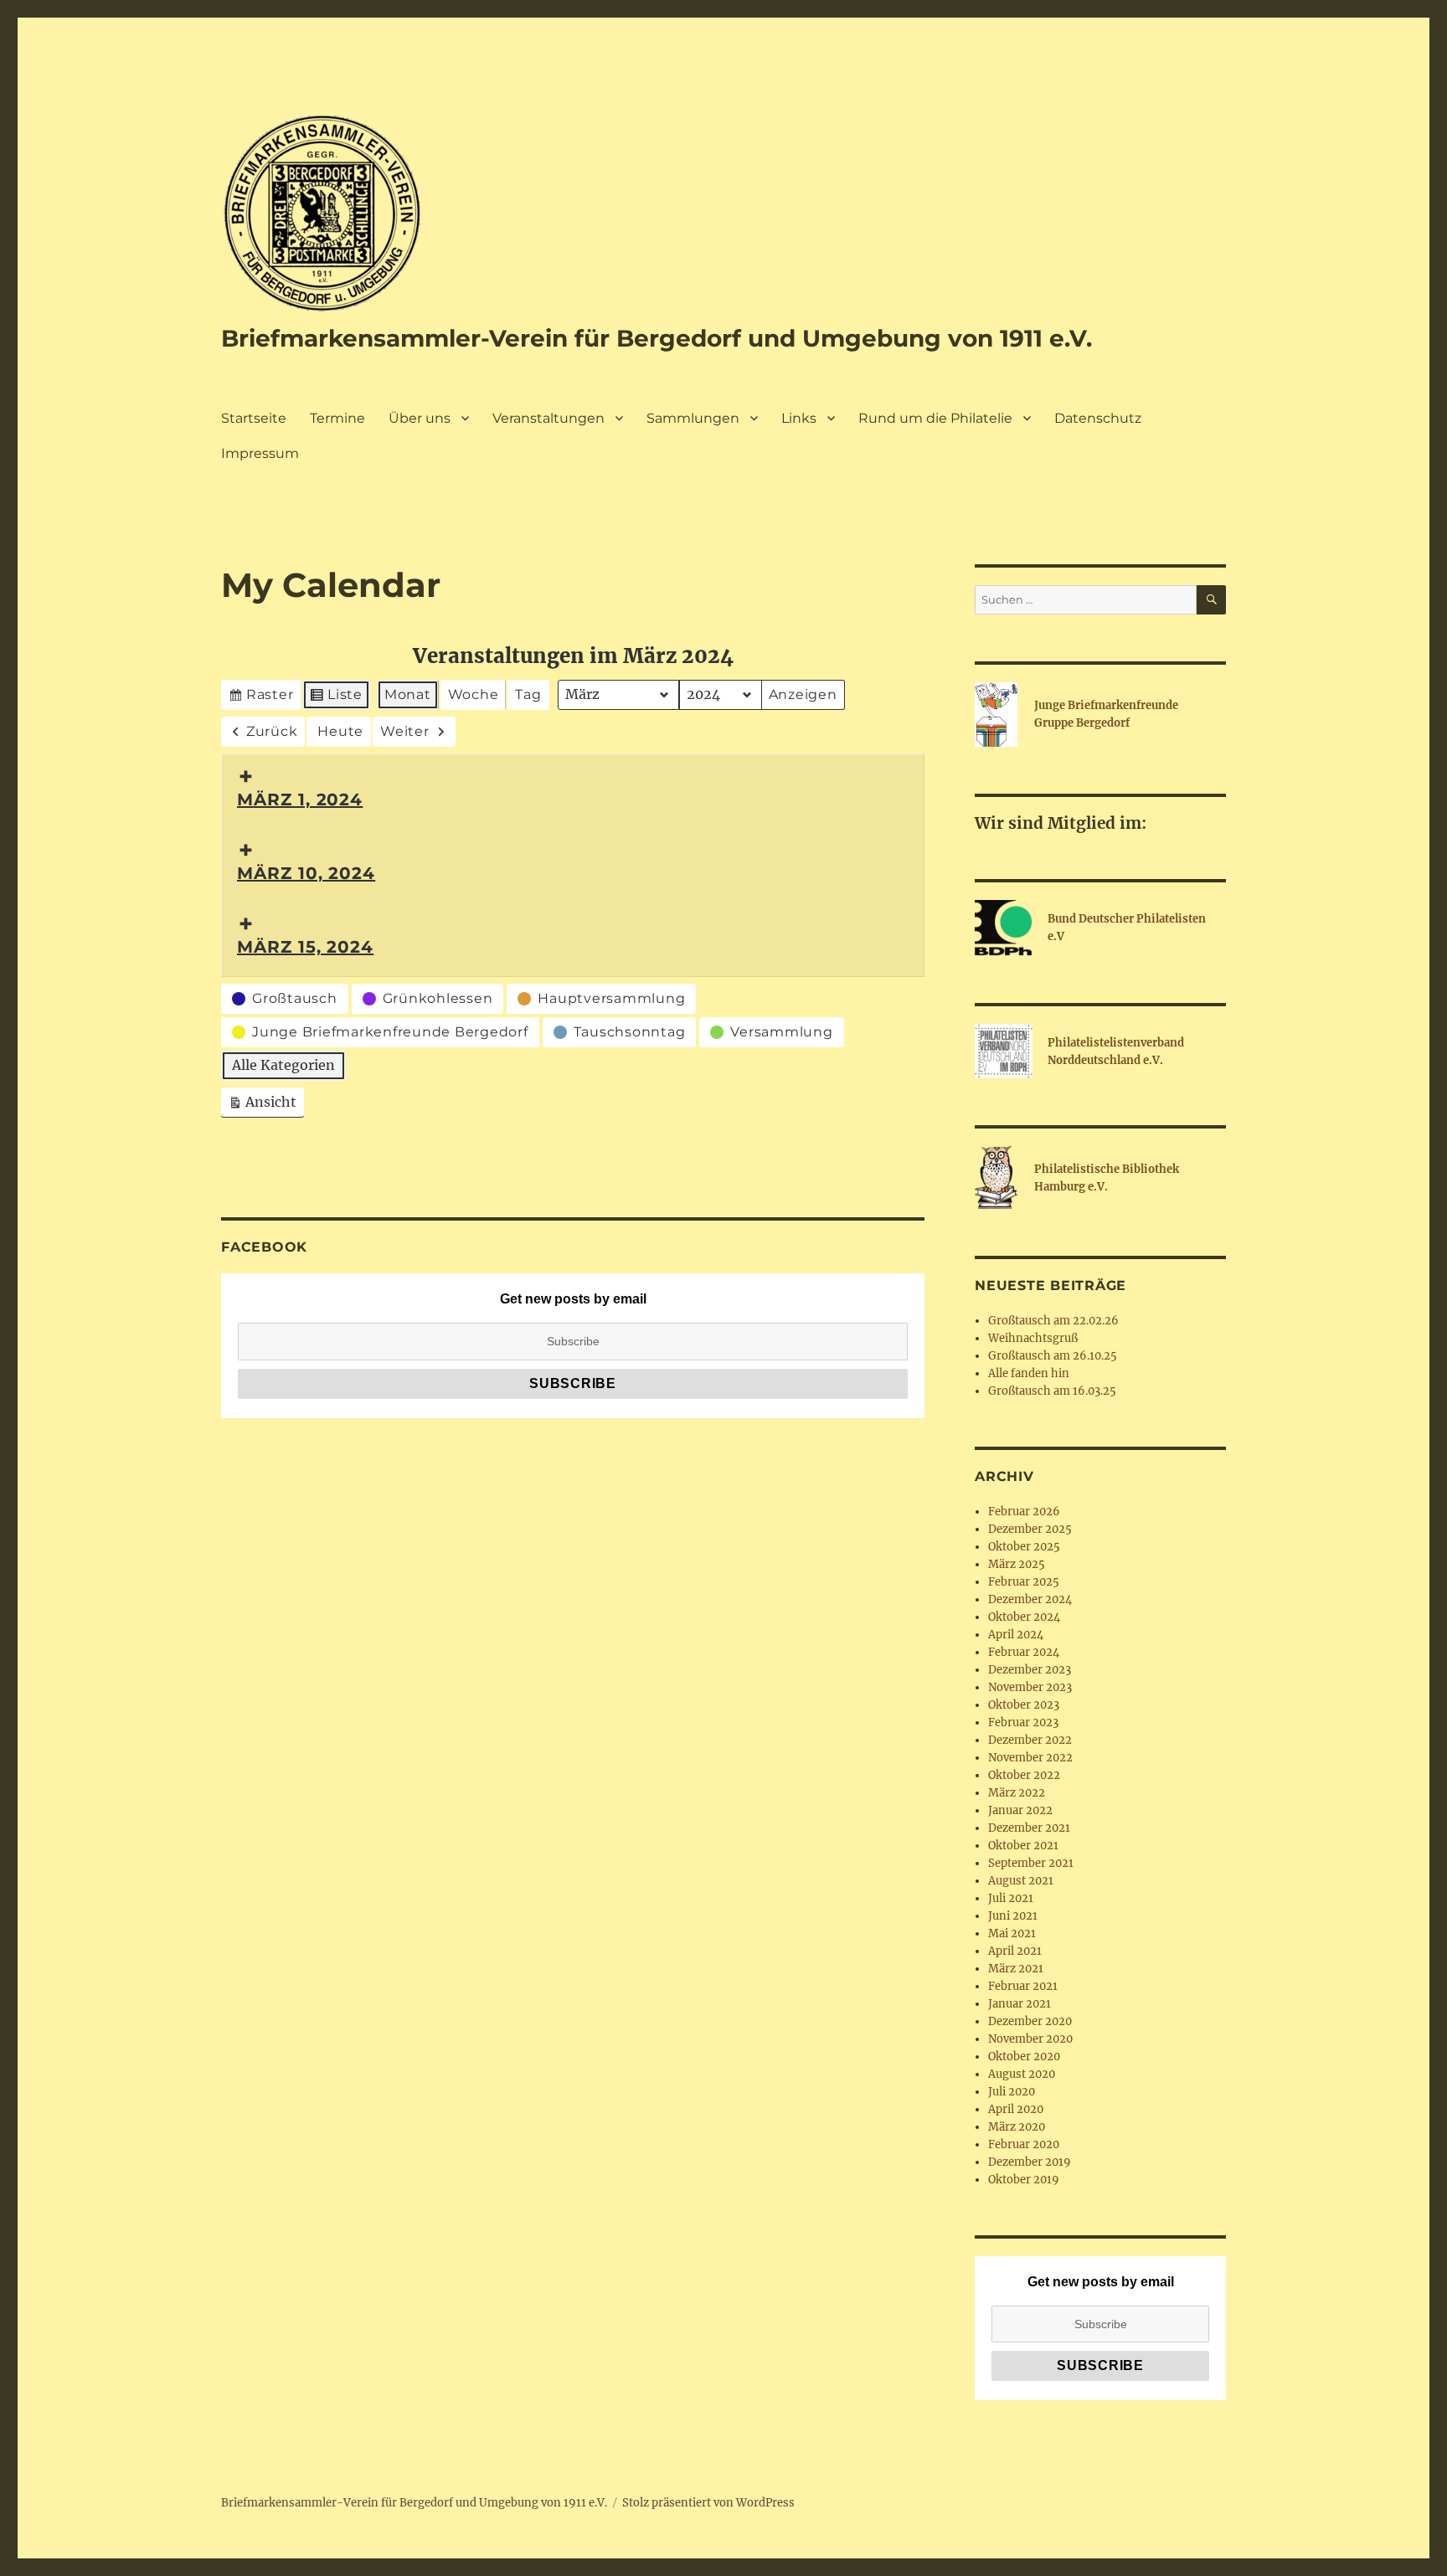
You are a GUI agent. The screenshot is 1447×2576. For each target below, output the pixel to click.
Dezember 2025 (1030, 1529)
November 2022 (1030, 1758)
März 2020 (1017, 2127)
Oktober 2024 (1024, 1617)
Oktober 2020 (1024, 2057)
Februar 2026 (1024, 1512)
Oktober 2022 (1024, 1775)
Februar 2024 (1024, 1652)
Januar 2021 (1020, 2004)
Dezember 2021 (1029, 1828)
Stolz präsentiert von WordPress (708, 2503)
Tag (528, 694)
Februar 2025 (1024, 1582)
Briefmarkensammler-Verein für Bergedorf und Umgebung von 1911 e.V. (657, 338)
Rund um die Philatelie (935, 418)
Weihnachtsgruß (1033, 1338)
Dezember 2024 (1030, 1599)
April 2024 (1016, 1635)
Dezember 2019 (1030, 2162)
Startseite (254, 418)
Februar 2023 (1023, 1722)
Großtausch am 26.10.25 (1053, 1356)
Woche (474, 694)
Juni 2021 (1013, 1916)
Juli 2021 (1011, 1898)
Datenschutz (1098, 418)
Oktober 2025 (1024, 1547)
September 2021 (1031, 1863)
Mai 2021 (1012, 1933)
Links (799, 418)
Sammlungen (693, 418)
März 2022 (1017, 1793)
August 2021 (1021, 1881)
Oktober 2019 (1024, 2180)
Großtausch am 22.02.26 (1053, 1321)
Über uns (420, 418)
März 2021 (1016, 1969)
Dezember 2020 (1030, 2021)
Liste (337, 698)
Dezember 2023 (1030, 1670)
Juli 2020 (1012, 2092)
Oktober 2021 (1023, 1846)
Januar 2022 (1020, 1810)
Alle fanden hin (1029, 1373)
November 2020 (1030, 2039)
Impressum (260, 453)
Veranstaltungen (548, 418)
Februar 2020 (1024, 2144)
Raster (262, 698)
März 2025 (1017, 1564)
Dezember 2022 (1030, 1740)
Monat (408, 694)
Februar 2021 (1023, 1986)
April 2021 (1015, 1951)
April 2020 (1016, 2109)
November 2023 (1030, 1687)
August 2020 (1022, 2074)
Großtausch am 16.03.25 (1052, 1391)
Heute (340, 731)
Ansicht (266, 1105)
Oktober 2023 (1024, 1705)
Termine (337, 418)
